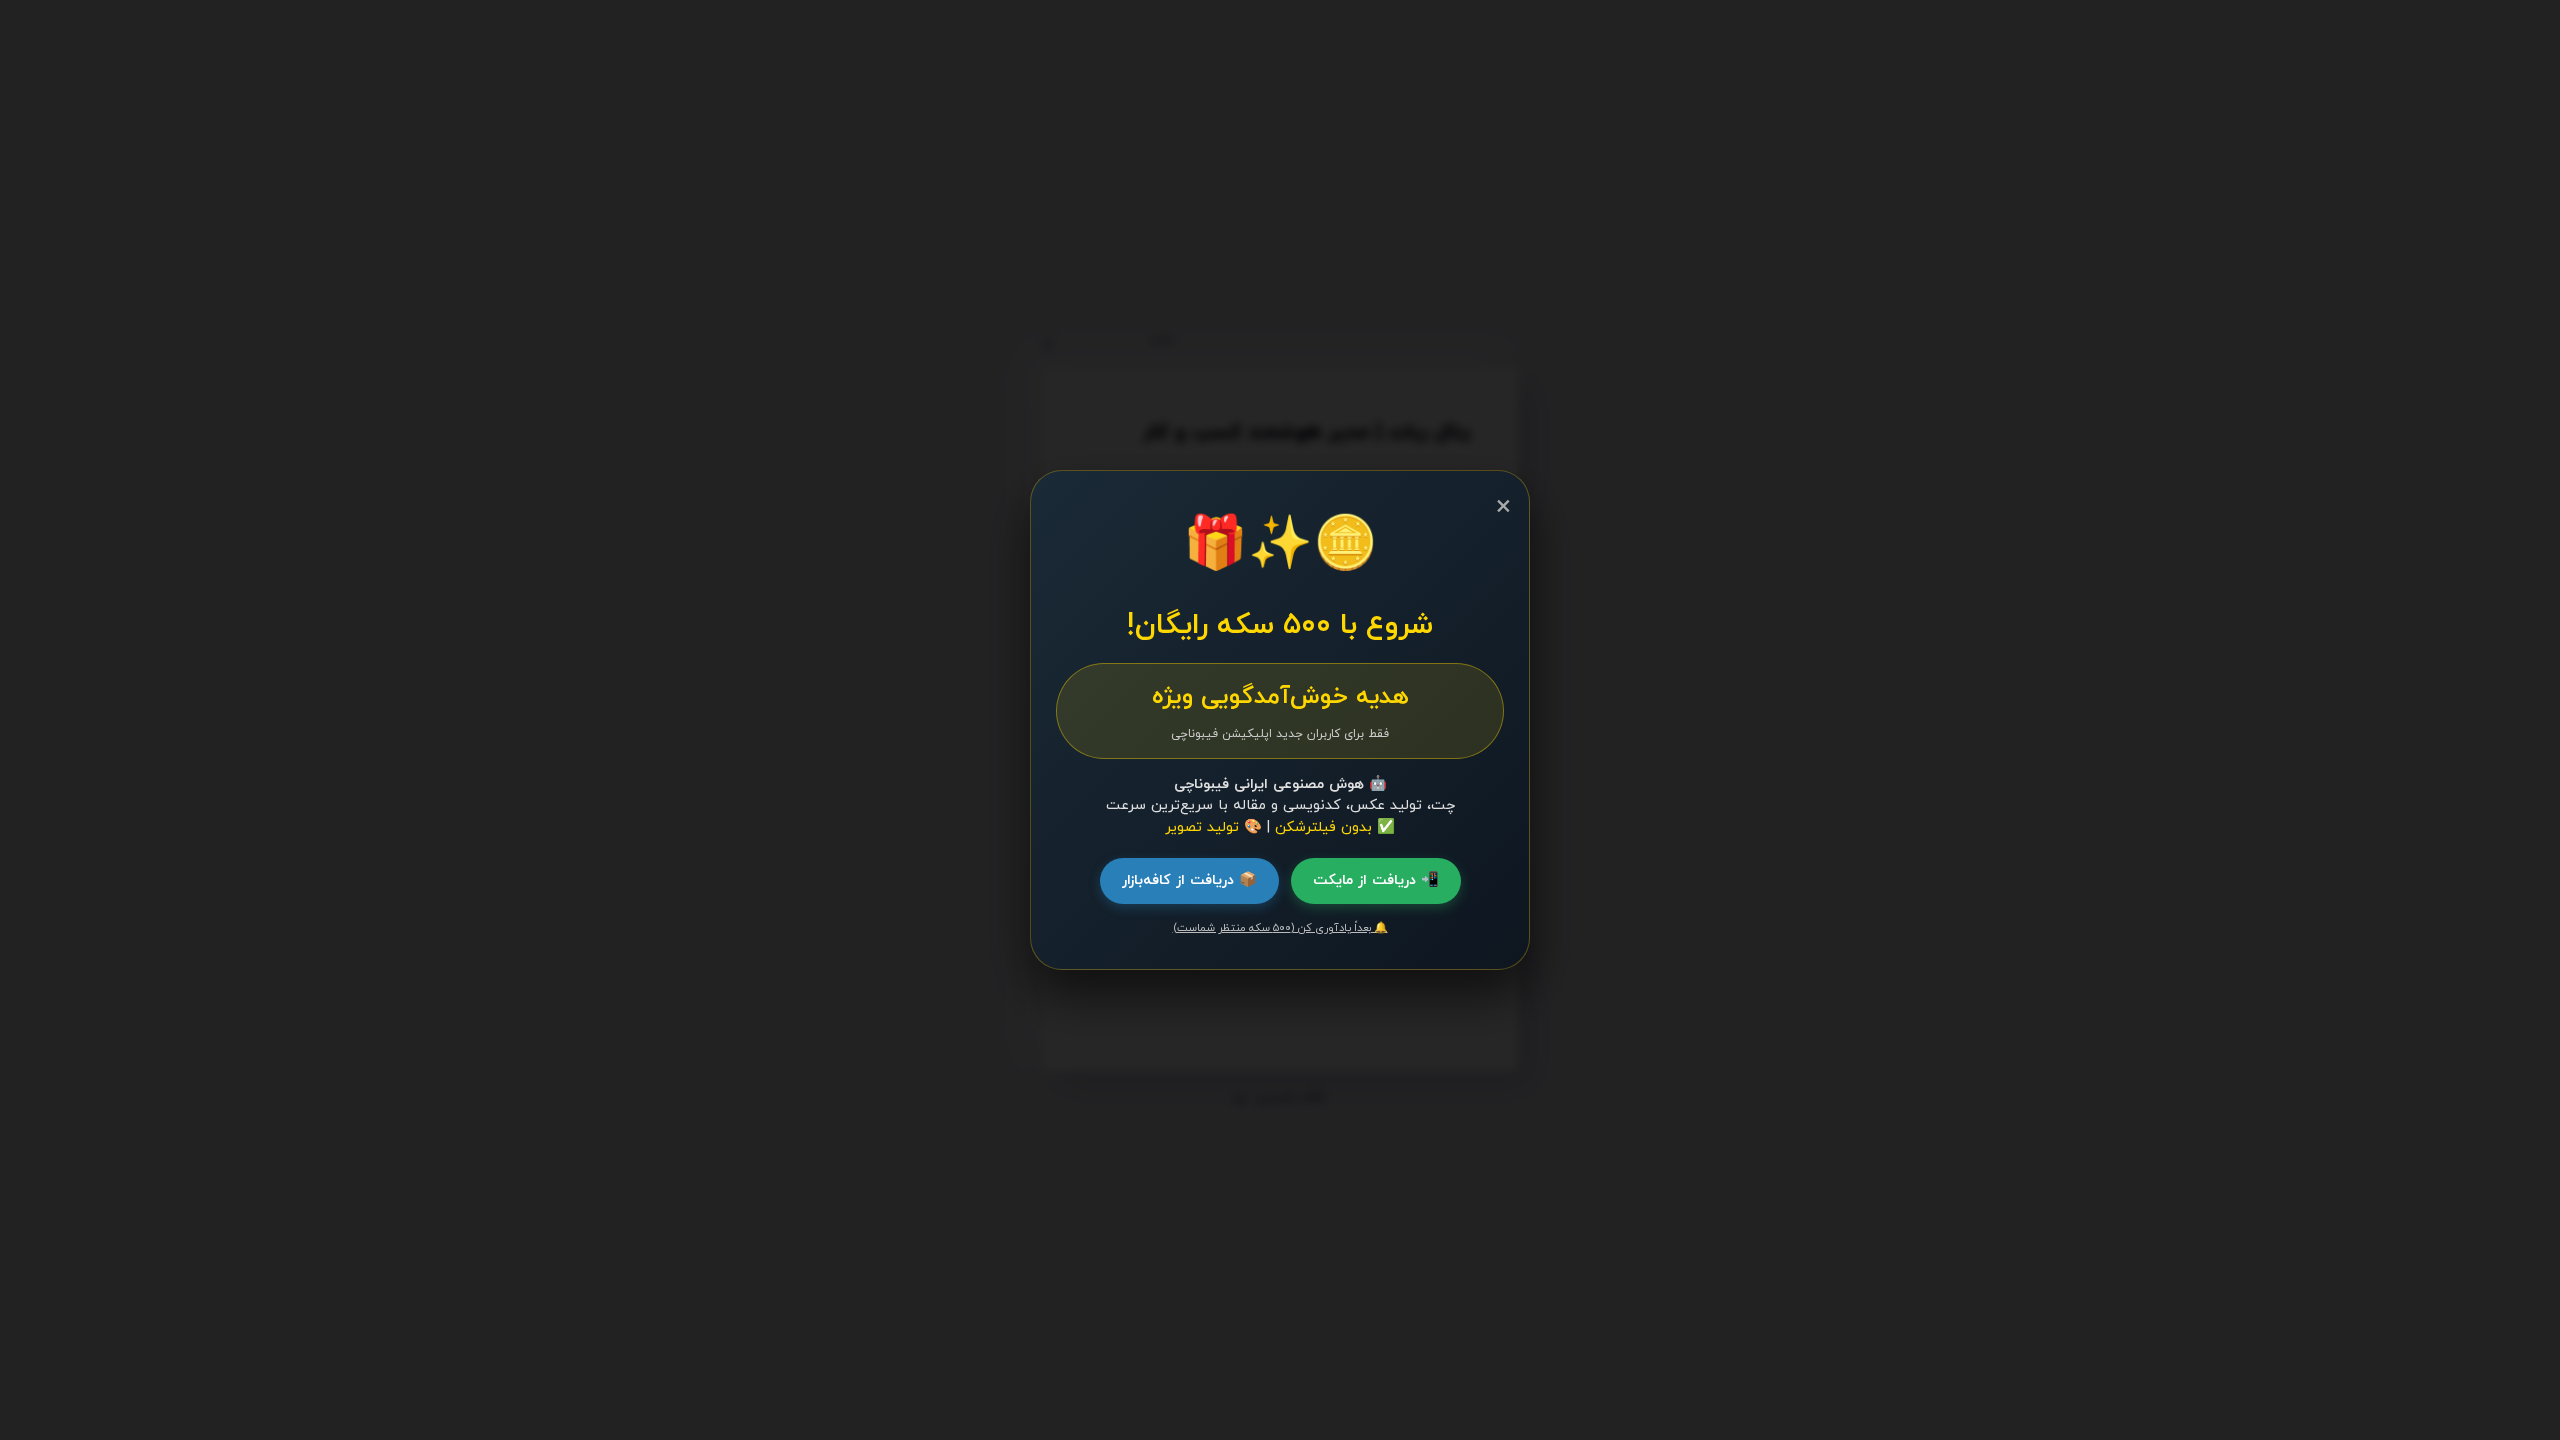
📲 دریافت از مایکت (1376, 880)
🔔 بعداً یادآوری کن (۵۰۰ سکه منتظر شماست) (1280, 928)
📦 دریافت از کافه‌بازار (1189, 880)
